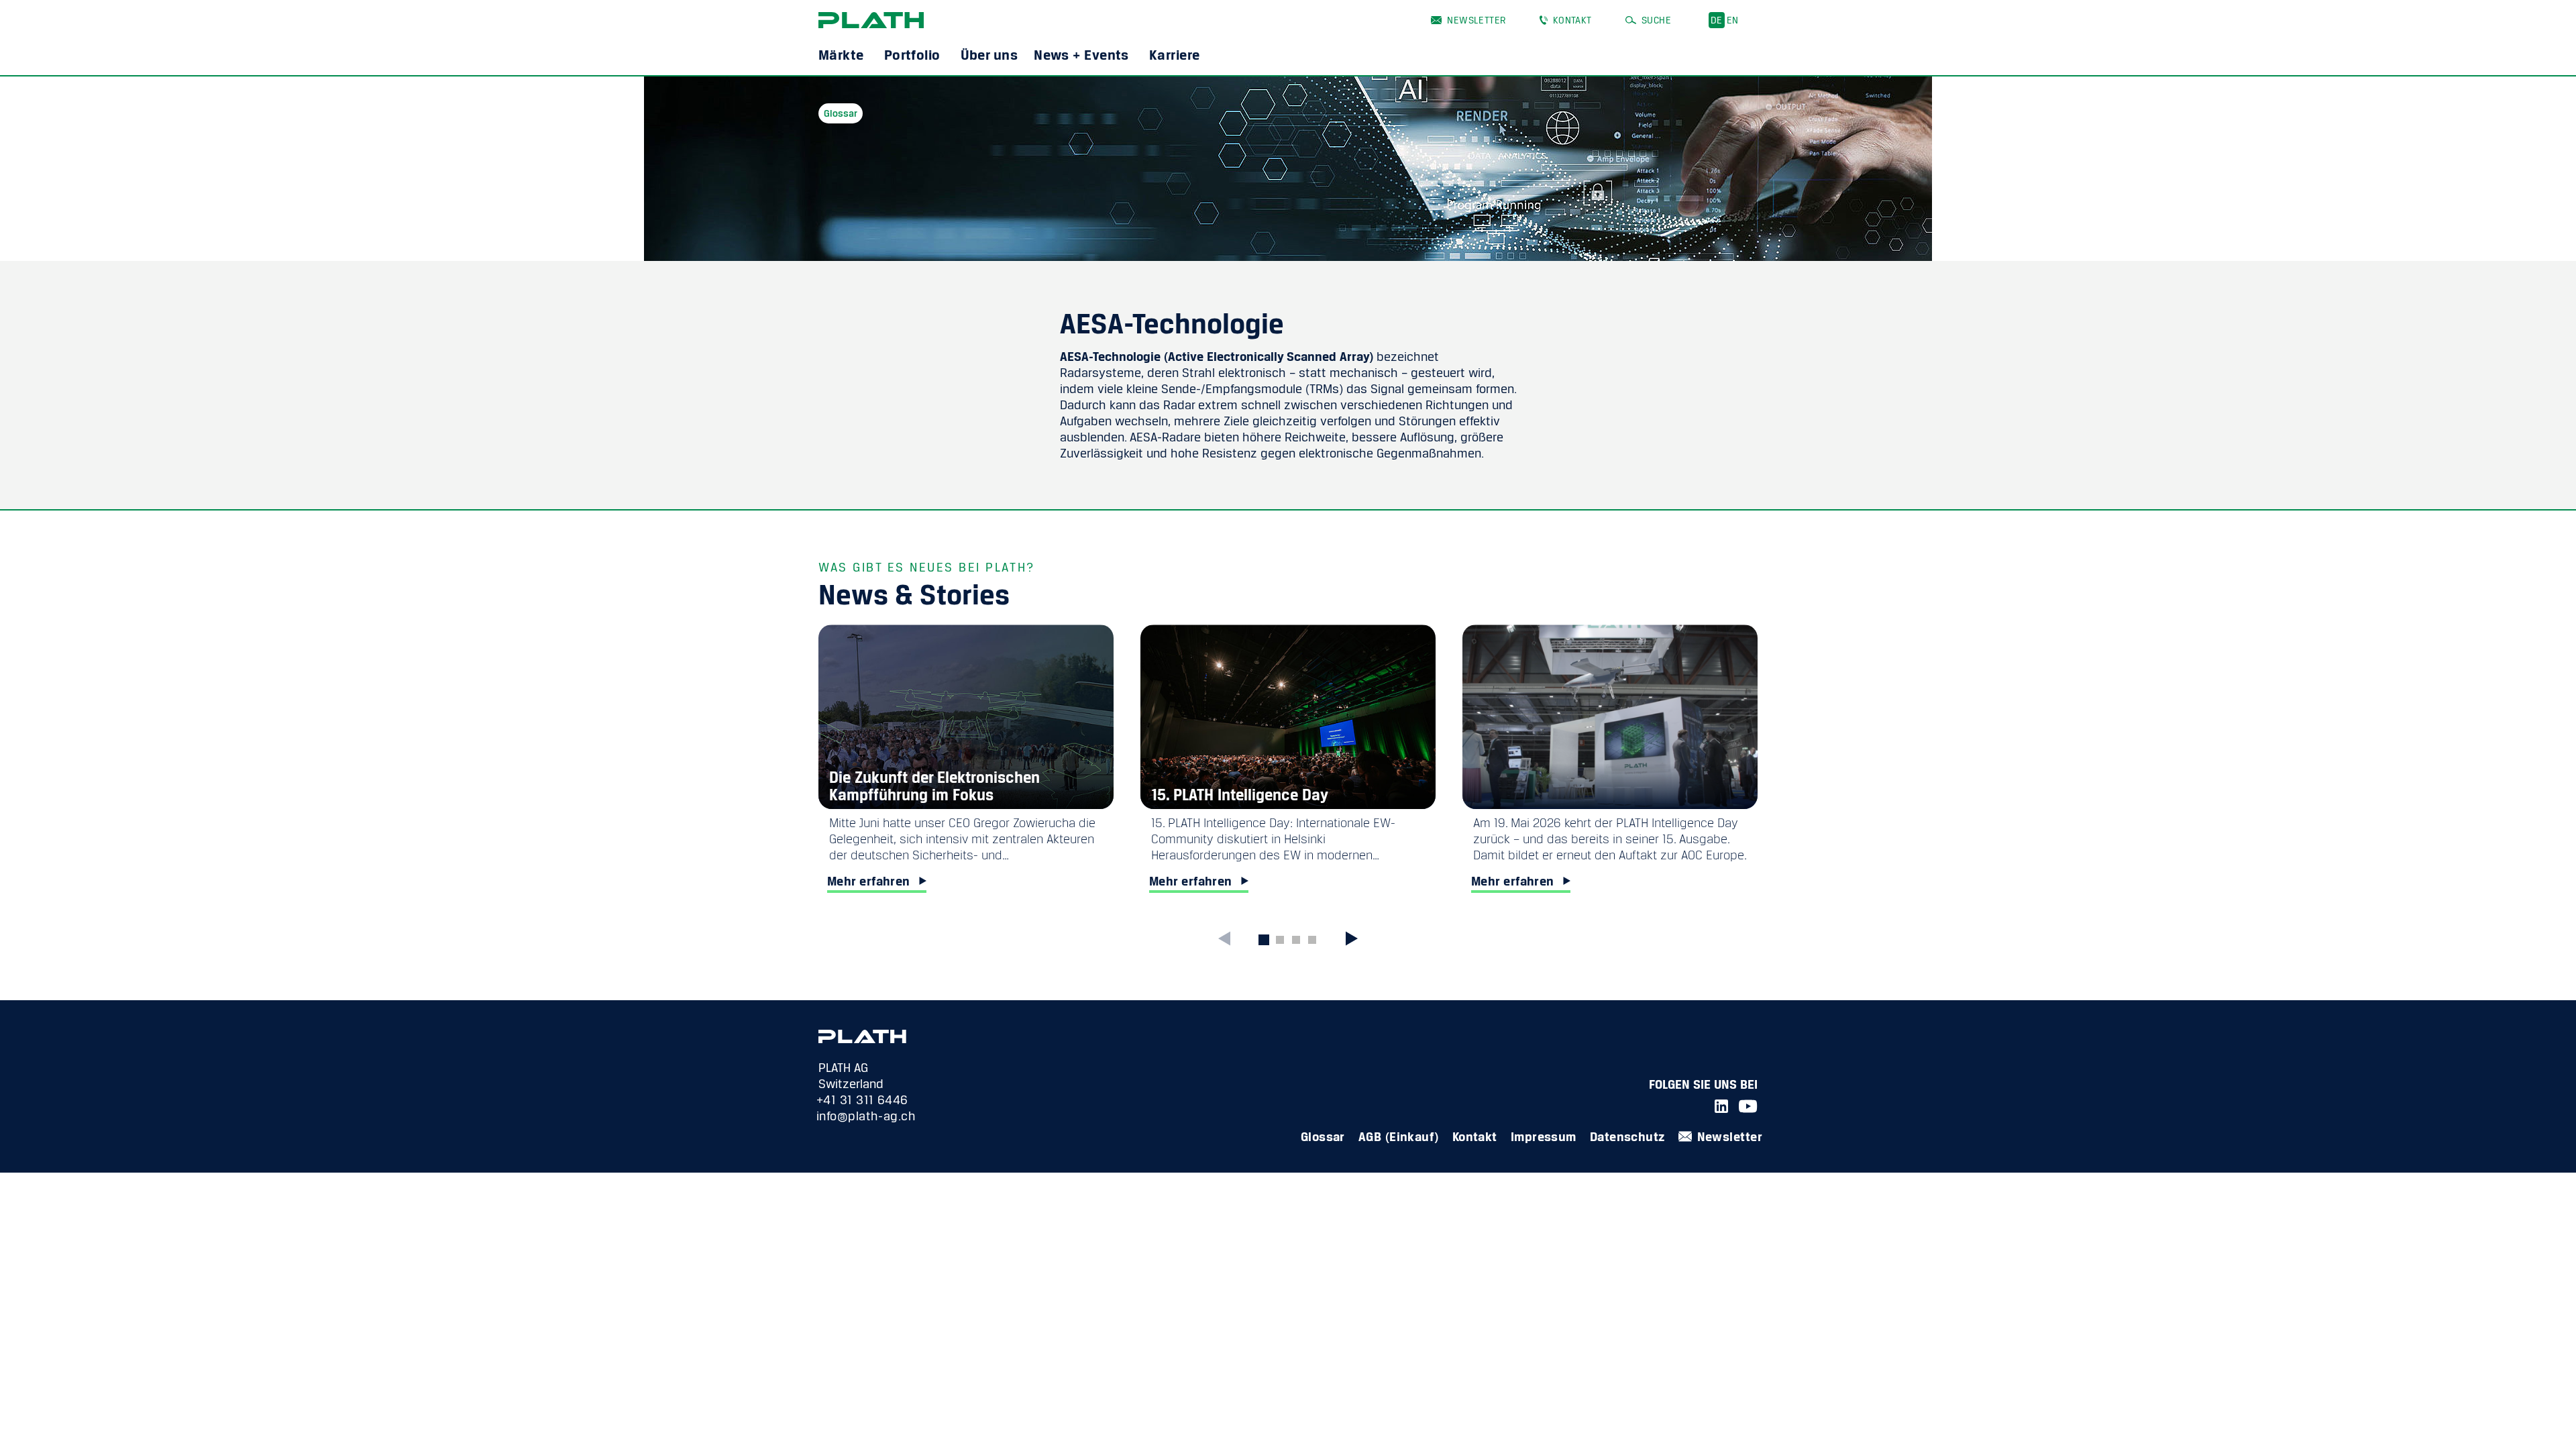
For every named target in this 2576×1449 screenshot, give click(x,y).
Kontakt (1572, 20)
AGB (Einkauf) (1399, 1136)
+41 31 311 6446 (862, 1099)
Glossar (1323, 1136)
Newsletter (1476, 20)
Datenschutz (1627, 1136)
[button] (1350, 938)
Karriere (1175, 54)
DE (1717, 20)
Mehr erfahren (869, 881)
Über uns (989, 54)
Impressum (1544, 1136)
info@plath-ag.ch (866, 1116)
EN (1733, 20)
